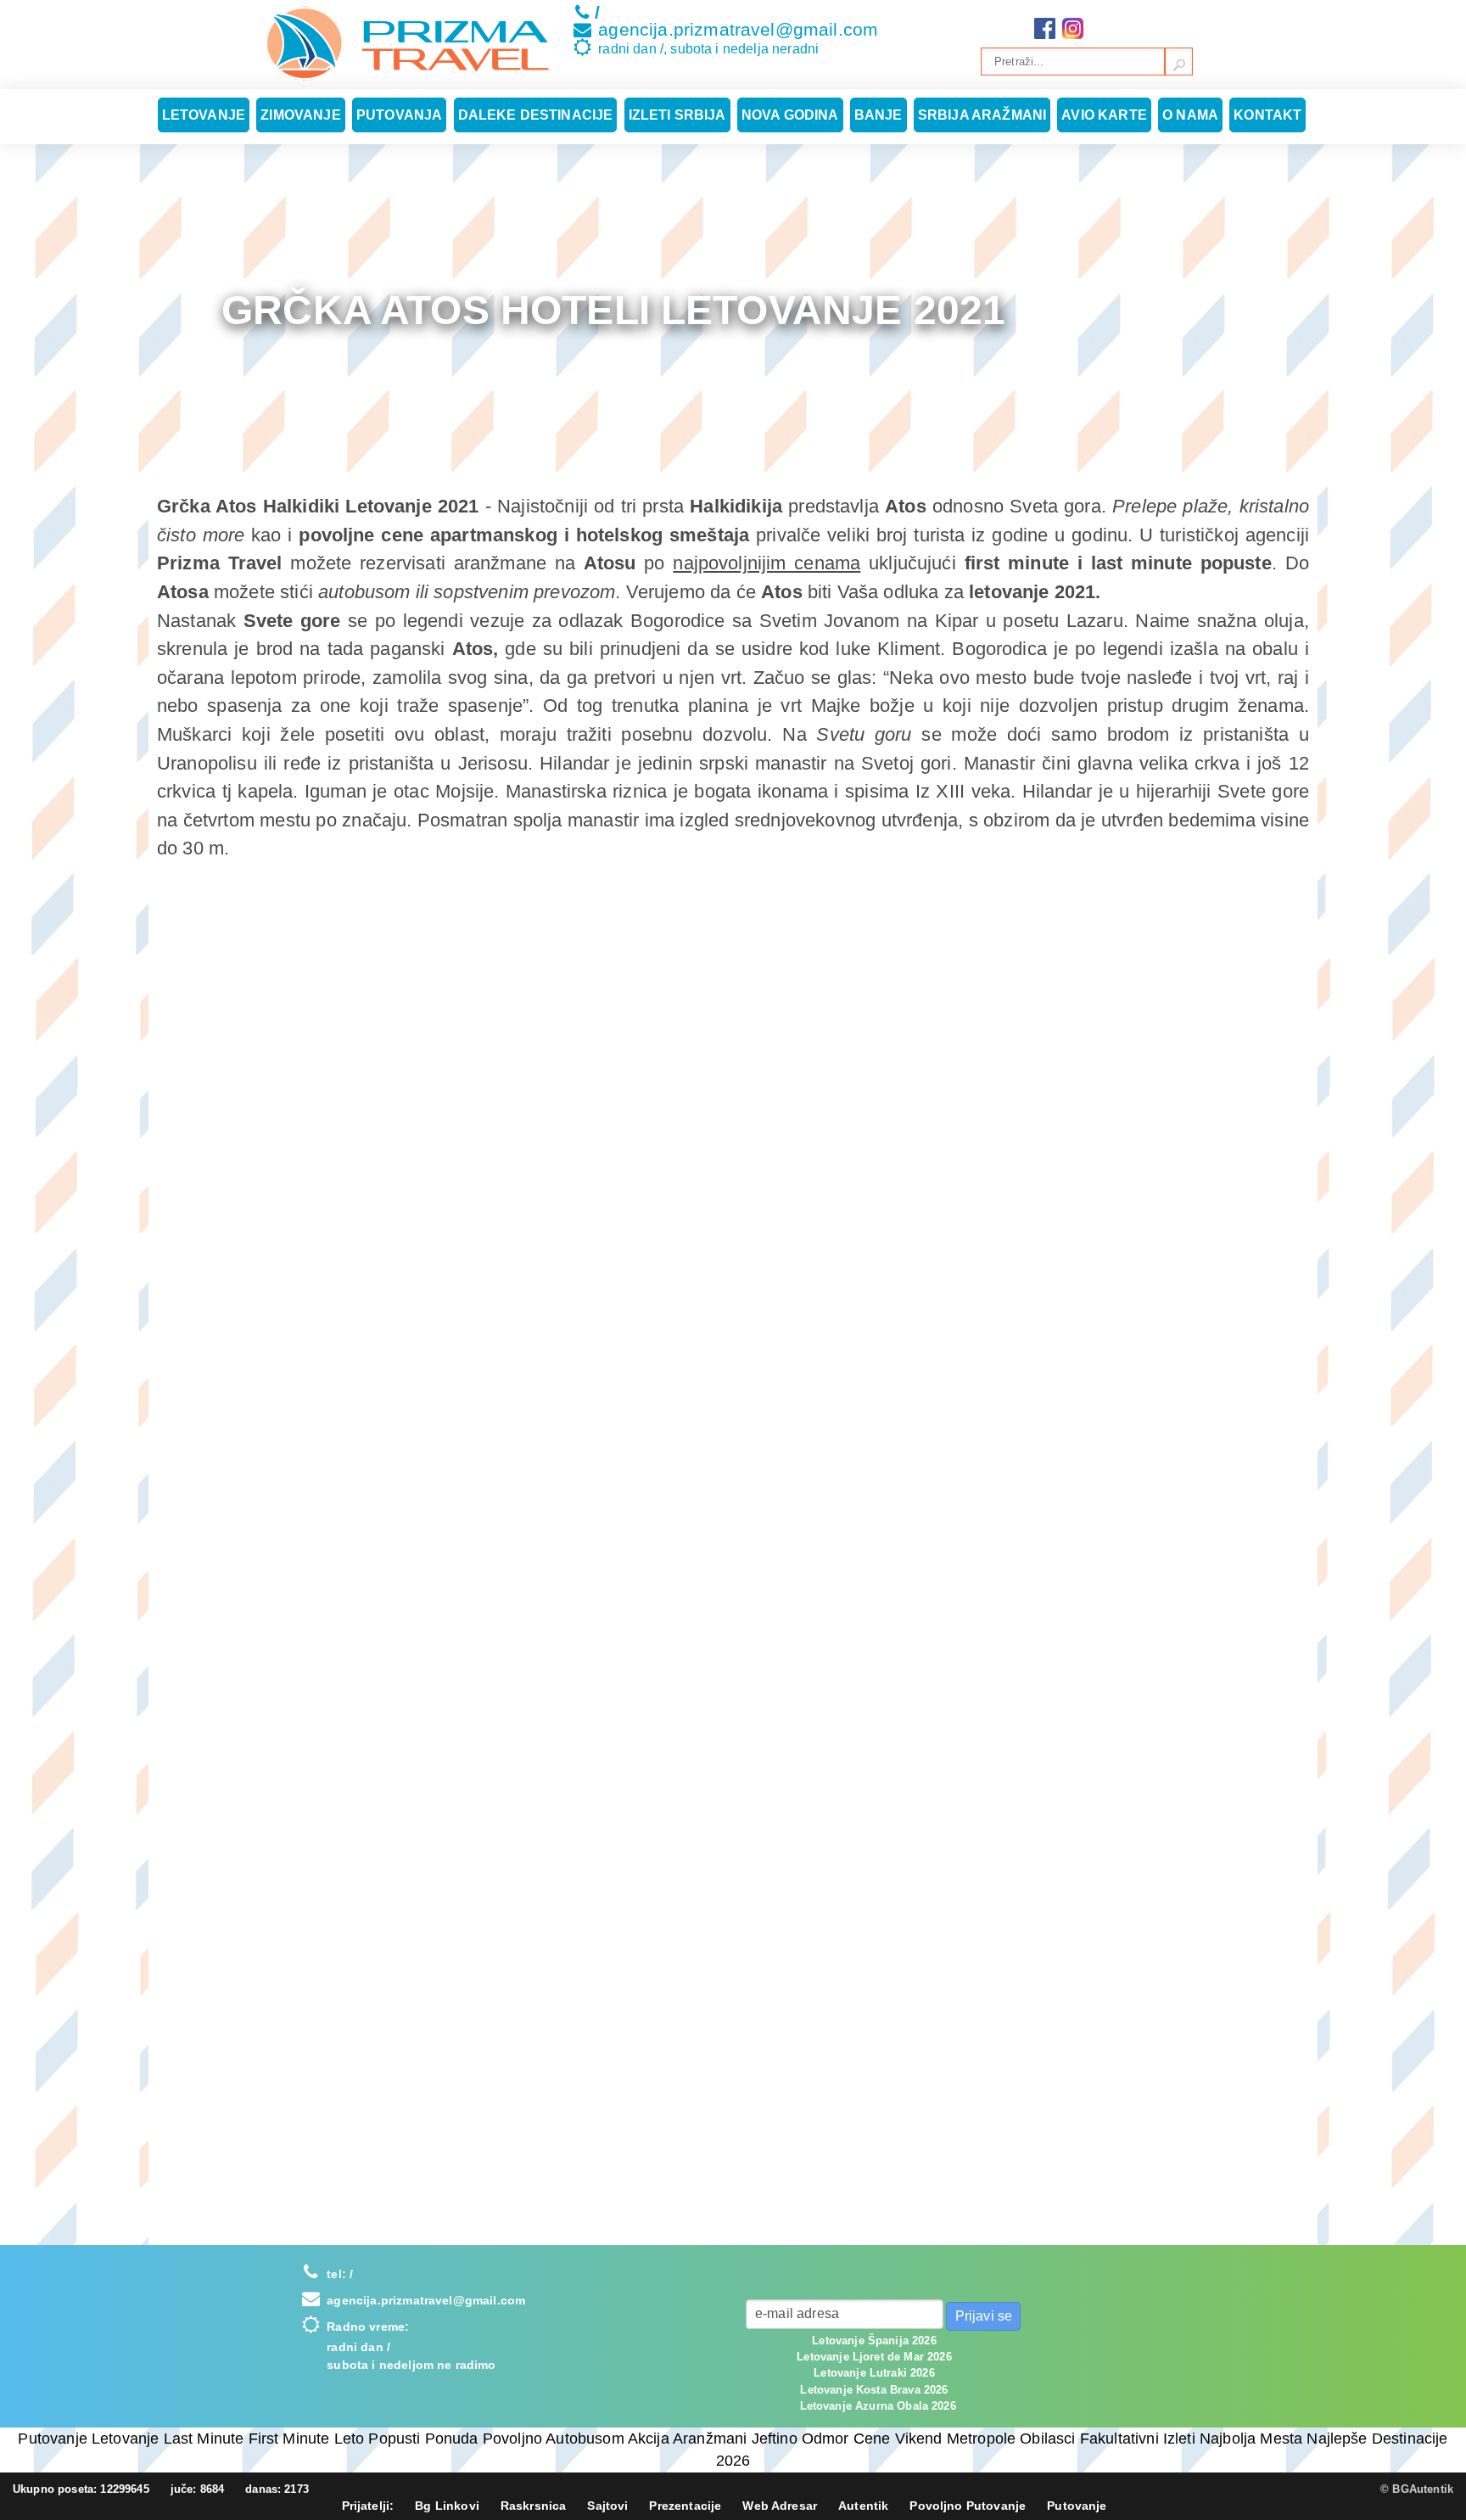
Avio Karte (1104, 115)
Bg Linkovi (447, 2506)
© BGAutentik (1417, 2489)
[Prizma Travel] (407, 43)
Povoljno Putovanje (968, 2506)
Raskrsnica (534, 2506)
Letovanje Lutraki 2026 (874, 2373)
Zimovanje (300, 115)
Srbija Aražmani (982, 115)
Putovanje (1077, 2506)
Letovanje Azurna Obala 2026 (878, 2406)
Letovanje (204, 115)
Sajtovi (607, 2506)
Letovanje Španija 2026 (874, 2341)
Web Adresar (780, 2506)
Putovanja (399, 115)
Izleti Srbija (677, 115)
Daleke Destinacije (536, 115)
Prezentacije (685, 2506)
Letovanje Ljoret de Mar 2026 (874, 2357)
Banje (878, 115)
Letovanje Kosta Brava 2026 (874, 2390)
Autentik (863, 2506)
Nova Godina (790, 115)
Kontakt (1267, 115)
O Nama (1190, 115)
